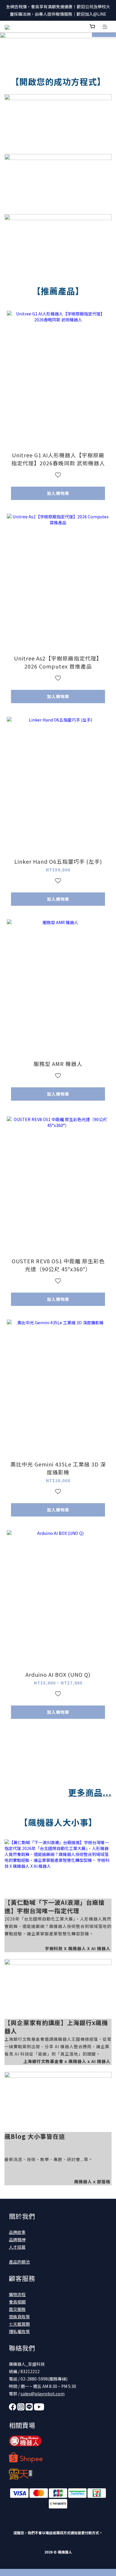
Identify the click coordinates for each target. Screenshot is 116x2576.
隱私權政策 (19, 2331)
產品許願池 (19, 2262)
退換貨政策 (19, 2317)
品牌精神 (17, 2240)
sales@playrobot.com (43, 2394)
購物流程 (17, 2294)
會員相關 (17, 2302)
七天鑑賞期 (19, 2324)
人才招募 (17, 2247)
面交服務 (17, 2309)
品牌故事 (17, 2232)
